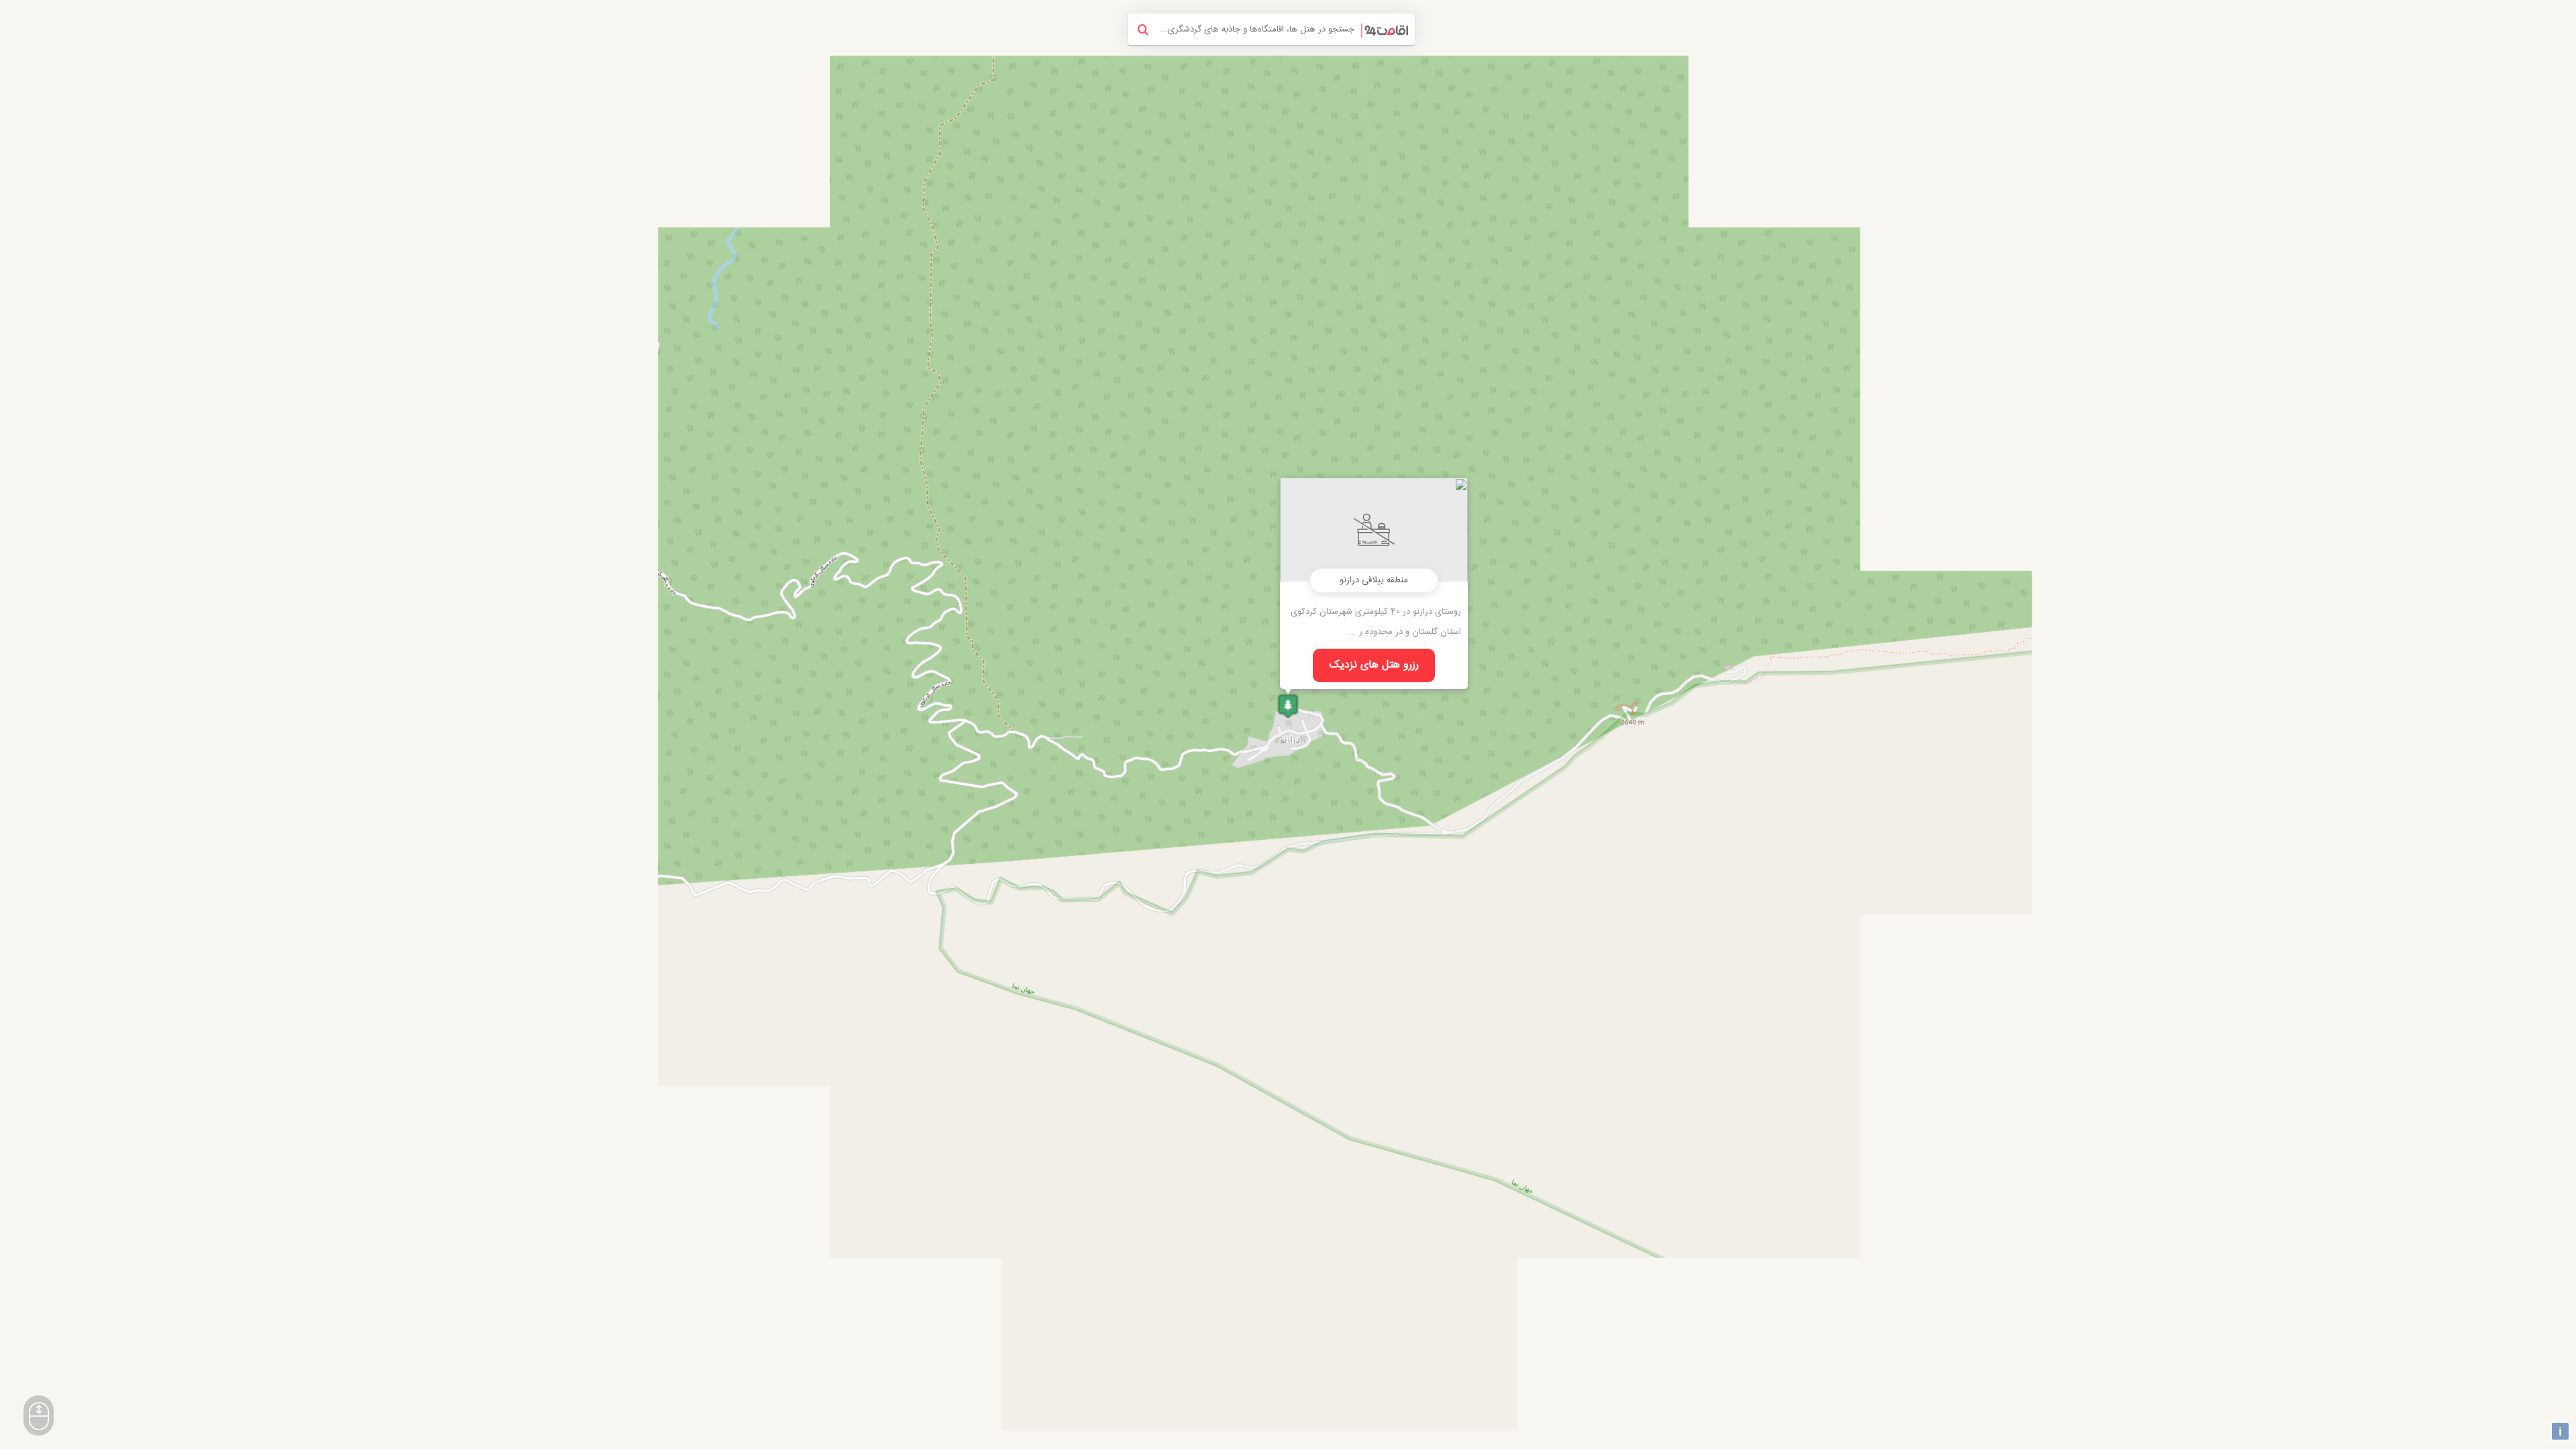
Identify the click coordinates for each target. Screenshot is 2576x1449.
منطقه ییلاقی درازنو (1374, 580)
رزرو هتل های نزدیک (1374, 665)
